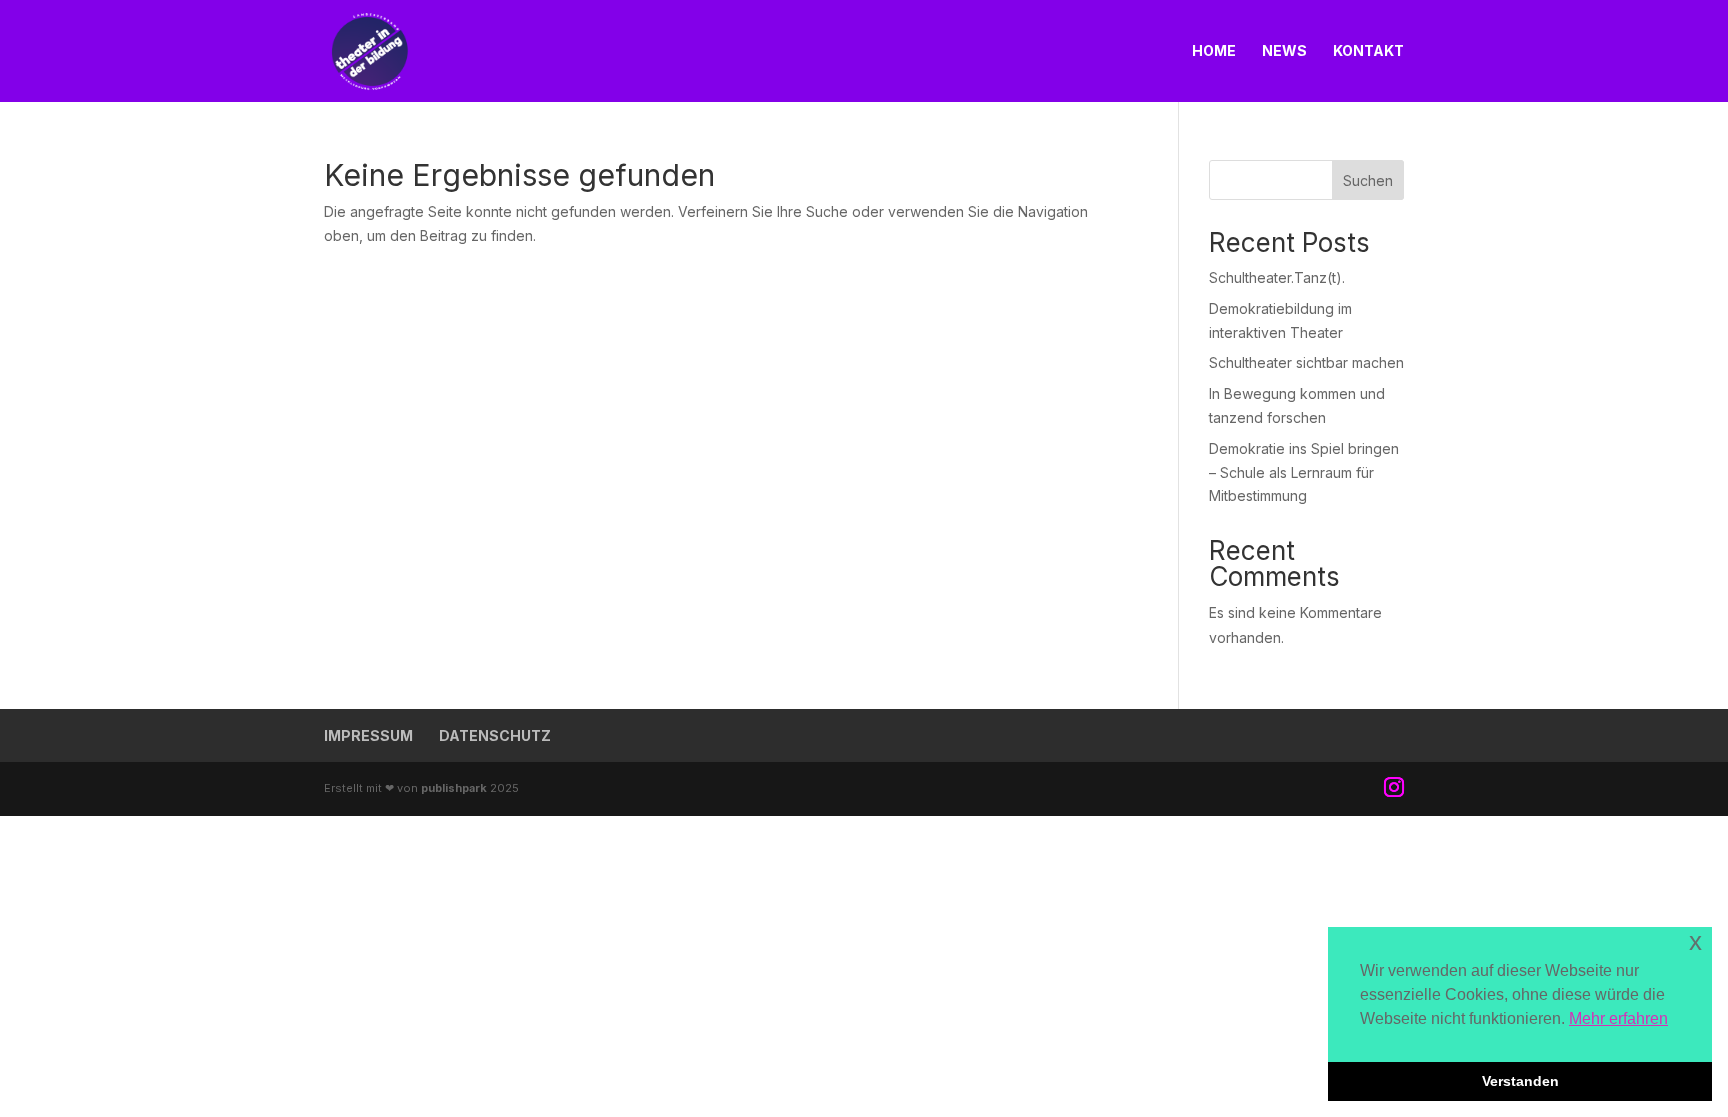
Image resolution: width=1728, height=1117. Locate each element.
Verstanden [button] (1520, 1081)
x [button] (1695, 941)
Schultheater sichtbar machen (1306, 362)
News (1284, 51)
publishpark (454, 788)
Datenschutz (495, 735)
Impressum (368, 735)
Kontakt (1368, 51)
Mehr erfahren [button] (1618, 1018)
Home (1214, 51)
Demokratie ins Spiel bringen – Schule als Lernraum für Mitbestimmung (1304, 472)
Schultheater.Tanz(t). (1277, 277)
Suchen (1368, 180)
